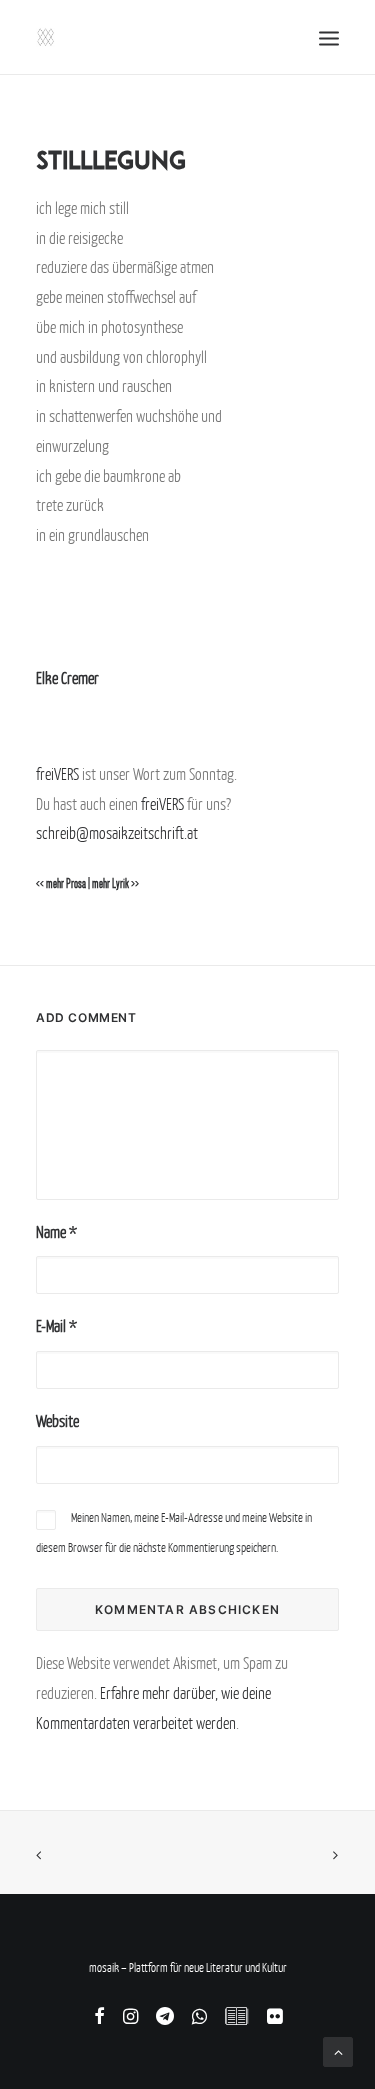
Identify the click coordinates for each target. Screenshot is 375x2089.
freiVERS (57, 774)
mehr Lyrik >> (115, 884)
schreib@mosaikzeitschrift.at (117, 833)
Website (57, 1421)
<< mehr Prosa (61, 884)
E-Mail (56, 1326)
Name (56, 1232)
